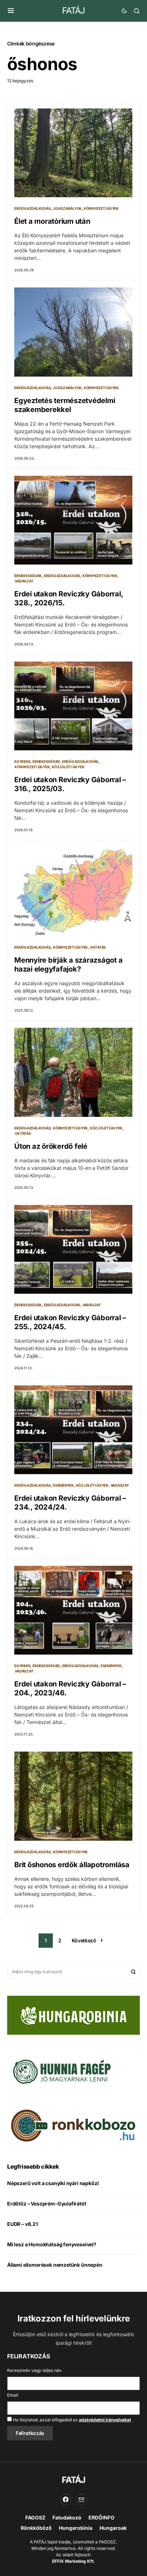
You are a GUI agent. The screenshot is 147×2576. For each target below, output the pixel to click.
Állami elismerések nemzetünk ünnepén (55, 2265)
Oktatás (98, 947)
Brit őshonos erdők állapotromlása (72, 1865)
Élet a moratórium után (52, 221)
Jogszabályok (67, 208)
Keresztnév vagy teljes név (34, 2370)
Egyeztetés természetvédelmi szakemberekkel (65, 405)
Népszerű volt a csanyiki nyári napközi (53, 2183)
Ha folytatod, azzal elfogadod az (71, 2420)
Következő (84, 1940)
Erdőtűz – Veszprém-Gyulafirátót (47, 2204)
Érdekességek (28, 576)
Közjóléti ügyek (68, 767)
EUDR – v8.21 (22, 2224)
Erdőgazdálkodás (32, 208)
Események (63, 1485)
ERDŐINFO (102, 2517)
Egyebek (22, 761)
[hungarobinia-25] (73, 2015)
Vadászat (24, 581)
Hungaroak (113, 2528)
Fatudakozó (67, 2517)
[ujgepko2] (61, 2069)
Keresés (133, 1972)
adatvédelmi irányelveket (105, 2420)
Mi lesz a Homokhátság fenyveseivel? (52, 2244)
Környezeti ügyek (101, 208)
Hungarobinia (76, 2528)
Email (13, 2395)
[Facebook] (66, 2499)
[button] (11, 11)
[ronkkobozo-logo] (73, 2125)
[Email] (81, 2499)
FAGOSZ (35, 2517)
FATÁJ (73, 11)
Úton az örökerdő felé (51, 1146)
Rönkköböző (36, 2528)
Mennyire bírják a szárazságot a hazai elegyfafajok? (68, 965)
